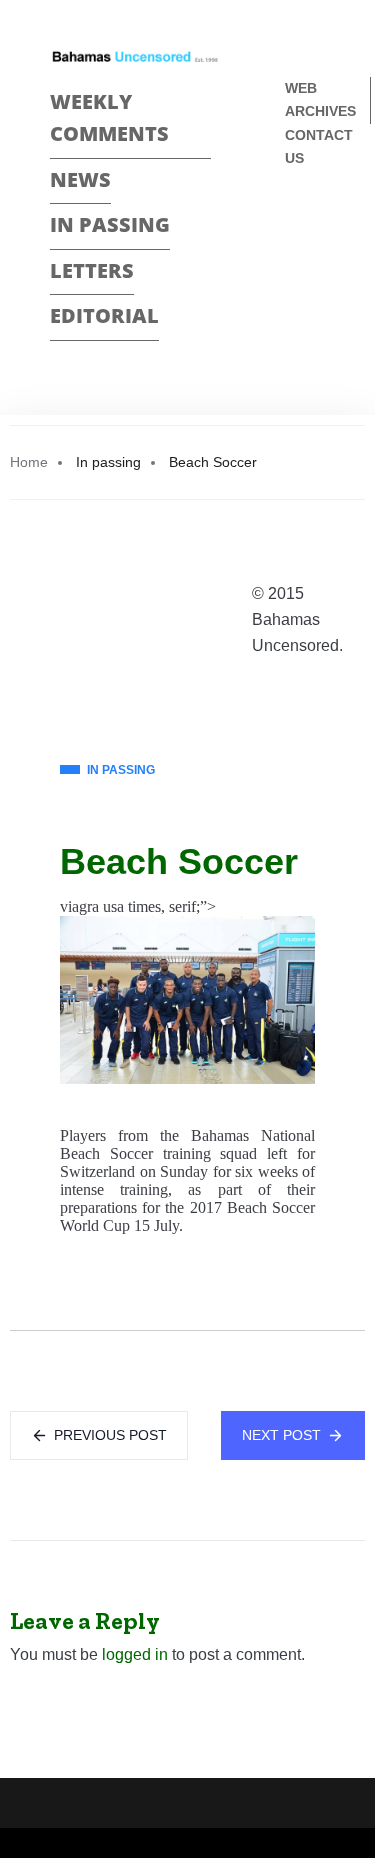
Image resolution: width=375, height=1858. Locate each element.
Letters (92, 270)
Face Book (293, 224)
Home (29, 462)
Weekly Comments (109, 118)
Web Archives (320, 99)
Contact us (319, 146)
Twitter (293, 259)
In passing (110, 224)
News (80, 179)
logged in (135, 1654)
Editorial (104, 315)
